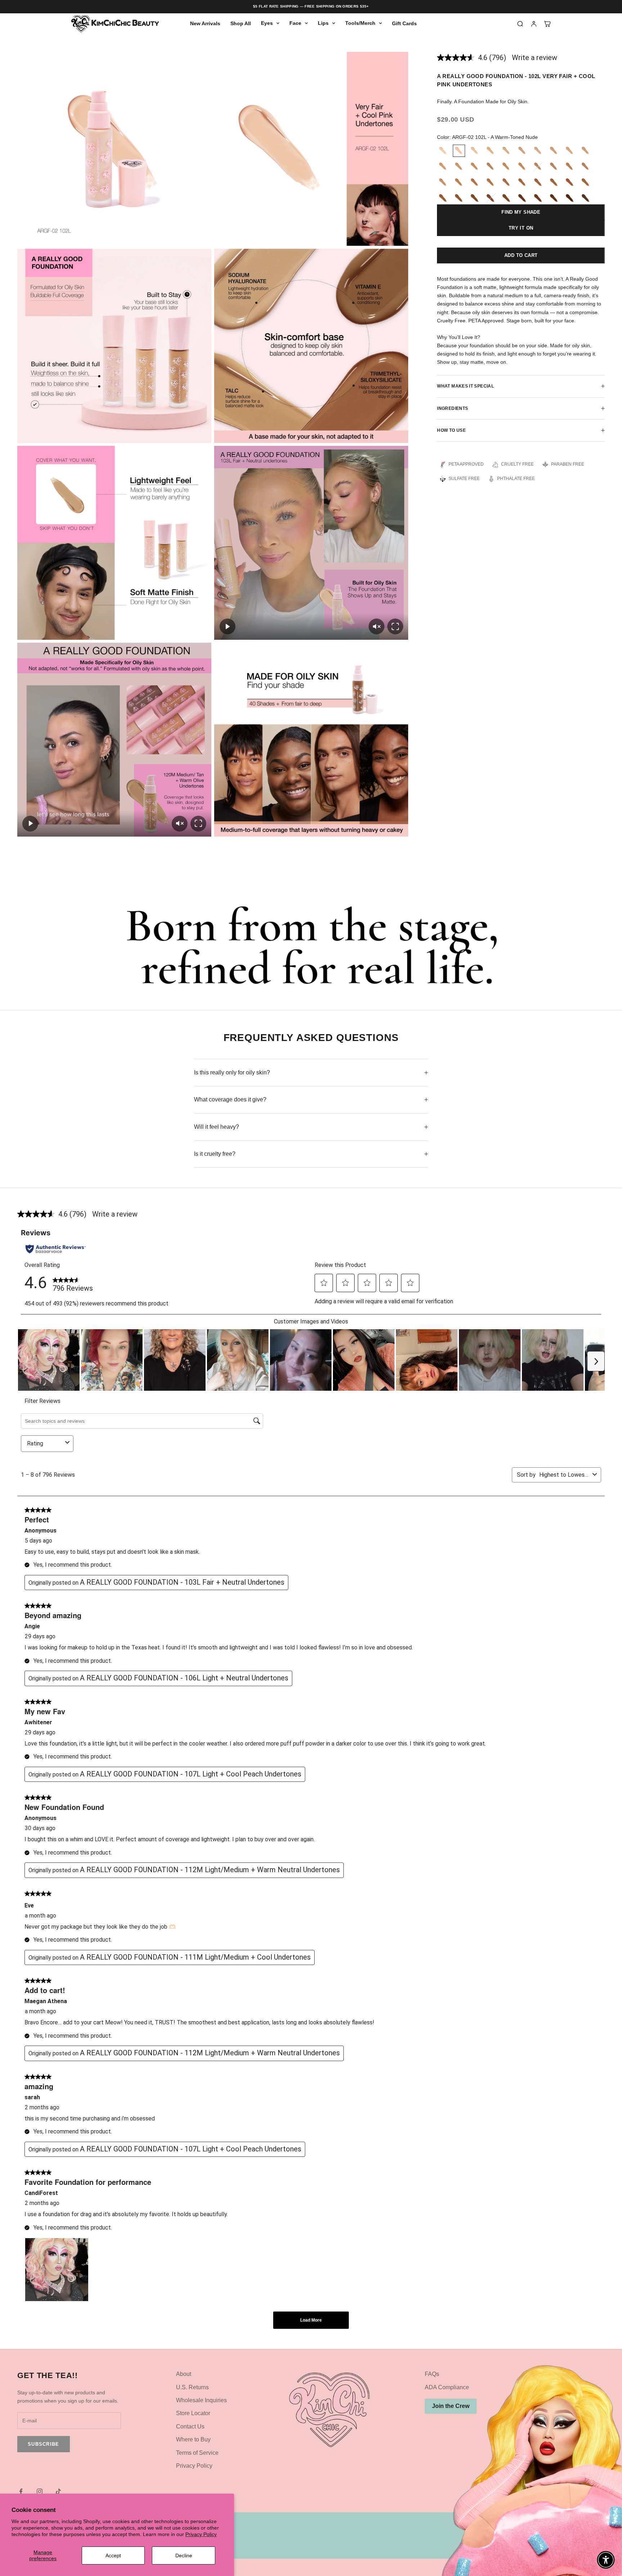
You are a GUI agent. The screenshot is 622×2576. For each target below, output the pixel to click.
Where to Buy (193, 2439)
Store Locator (193, 2413)
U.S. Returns (192, 2387)
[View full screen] (395, 626)
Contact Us (190, 2426)
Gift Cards (404, 23)
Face (295, 23)
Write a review (535, 58)
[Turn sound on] (377, 626)
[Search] (520, 24)
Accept (113, 2555)
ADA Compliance (447, 2387)
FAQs (432, 2374)
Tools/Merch (360, 23)
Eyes (267, 23)
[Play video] (227, 626)
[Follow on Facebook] (21, 2491)
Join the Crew (451, 2406)
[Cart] (547, 24)
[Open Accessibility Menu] (606, 2560)
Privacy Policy (201, 2534)
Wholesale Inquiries (201, 2400)
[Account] (534, 24)
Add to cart (521, 255)
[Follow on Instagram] (40, 2491)
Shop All (241, 23)
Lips (323, 23)
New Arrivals (205, 23)
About (184, 2374)
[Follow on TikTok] (58, 2491)
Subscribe (44, 2444)
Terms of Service (197, 2453)
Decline (184, 2555)
